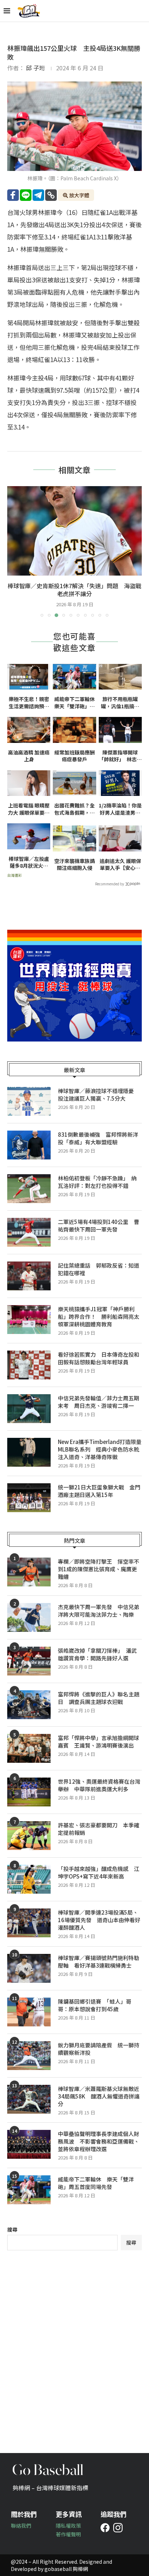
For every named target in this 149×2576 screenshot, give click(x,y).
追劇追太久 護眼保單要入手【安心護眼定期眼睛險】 (120, 865)
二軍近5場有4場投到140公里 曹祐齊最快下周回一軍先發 (99, 1225)
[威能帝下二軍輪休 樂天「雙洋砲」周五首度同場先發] (29, 2190)
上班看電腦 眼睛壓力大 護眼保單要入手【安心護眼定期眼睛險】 (29, 809)
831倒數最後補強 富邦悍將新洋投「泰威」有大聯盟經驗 (98, 1138)
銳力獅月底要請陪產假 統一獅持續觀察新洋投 (99, 2049)
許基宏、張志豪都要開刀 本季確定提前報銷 (99, 1829)
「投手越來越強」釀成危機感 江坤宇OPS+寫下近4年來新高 (99, 1872)
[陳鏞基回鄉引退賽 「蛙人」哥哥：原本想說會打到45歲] (29, 2012)
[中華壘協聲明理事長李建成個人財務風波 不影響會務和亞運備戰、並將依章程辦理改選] (29, 2144)
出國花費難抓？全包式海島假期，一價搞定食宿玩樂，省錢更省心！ (74, 809)
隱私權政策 (68, 2526)
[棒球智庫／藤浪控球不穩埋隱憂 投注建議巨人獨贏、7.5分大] (29, 1101)
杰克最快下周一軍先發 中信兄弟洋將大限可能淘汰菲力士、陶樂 (99, 1611)
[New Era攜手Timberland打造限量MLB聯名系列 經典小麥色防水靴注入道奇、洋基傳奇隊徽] (29, 1452)
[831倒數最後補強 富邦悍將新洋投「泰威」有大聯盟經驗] (29, 1145)
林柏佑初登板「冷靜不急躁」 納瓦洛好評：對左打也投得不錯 (97, 1182)
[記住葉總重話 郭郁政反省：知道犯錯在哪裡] (29, 1276)
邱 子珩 (35, 68)
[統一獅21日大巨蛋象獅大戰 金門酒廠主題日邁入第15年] (29, 1498)
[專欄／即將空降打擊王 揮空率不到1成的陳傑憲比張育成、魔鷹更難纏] (29, 1572)
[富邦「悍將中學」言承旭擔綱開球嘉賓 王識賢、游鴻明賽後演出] (29, 1748)
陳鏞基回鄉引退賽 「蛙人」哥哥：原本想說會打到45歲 (95, 2005)
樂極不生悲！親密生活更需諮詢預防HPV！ (29, 703)
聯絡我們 (21, 2526)
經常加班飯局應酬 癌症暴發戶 (74, 756)
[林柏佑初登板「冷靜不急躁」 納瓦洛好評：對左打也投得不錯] (29, 1189)
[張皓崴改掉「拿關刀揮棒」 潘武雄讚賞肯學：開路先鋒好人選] (29, 1661)
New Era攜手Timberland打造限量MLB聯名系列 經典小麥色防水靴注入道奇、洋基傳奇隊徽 (100, 1449)
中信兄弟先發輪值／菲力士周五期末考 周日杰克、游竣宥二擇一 (99, 1402)
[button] (13, 551)
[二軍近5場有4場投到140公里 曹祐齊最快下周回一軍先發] (29, 1232)
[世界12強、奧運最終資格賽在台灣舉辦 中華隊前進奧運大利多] (29, 1792)
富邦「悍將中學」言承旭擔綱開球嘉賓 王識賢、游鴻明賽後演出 (99, 1741)
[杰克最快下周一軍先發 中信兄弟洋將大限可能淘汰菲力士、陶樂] (29, 1617)
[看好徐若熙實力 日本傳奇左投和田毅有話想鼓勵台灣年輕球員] (29, 1365)
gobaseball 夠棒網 (66, 2569)
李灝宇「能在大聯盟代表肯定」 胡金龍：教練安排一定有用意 (74, 590)
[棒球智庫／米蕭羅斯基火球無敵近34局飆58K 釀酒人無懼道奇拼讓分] (29, 2099)
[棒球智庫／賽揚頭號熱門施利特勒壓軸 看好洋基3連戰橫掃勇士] (29, 1968)
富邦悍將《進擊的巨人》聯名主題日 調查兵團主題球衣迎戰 (99, 1698)
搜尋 (12, 2229)
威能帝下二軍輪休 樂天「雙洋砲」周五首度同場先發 (75, 703)
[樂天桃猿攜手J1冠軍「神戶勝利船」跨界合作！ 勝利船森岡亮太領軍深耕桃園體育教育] (29, 1320)
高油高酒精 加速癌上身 (29, 756)
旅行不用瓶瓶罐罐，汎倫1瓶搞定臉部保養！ (120, 703)
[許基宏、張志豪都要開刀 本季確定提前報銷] (29, 1836)
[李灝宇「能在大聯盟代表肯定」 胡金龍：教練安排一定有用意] (74, 531)
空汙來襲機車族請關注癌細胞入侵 (74, 865)
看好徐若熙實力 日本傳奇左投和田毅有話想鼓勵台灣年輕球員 (99, 1358)
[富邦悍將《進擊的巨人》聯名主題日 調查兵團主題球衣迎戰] (29, 1705)
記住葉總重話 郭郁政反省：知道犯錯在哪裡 (99, 1269)
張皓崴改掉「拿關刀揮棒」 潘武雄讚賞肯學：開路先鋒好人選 (97, 1654)
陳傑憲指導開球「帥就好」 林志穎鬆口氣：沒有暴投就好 (120, 756)
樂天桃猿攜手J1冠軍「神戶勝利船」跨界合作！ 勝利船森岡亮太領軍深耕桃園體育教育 (99, 1316)
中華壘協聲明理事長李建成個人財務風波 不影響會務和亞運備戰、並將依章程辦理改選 (99, 2141)
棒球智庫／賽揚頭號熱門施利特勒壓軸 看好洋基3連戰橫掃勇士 (99, 1961)
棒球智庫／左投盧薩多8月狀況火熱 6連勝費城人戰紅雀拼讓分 (29, 862)
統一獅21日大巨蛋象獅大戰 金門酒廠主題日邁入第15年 (99, 1491)
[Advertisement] (74, 2346)
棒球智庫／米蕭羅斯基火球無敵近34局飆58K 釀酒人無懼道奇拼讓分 (99, 2096)
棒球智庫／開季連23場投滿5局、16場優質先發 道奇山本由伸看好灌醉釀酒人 (99, 1920)
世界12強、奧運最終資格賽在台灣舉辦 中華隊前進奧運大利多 (99, 1785)
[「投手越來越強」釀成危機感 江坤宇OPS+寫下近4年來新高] (29, 1879)
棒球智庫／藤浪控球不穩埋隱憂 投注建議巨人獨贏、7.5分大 (99, 1095)
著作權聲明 (68, 2534)
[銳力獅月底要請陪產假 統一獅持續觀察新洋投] (29, 2056)
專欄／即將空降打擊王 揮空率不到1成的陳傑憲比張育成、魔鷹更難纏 (99, 1569)
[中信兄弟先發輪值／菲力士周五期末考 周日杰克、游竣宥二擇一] (29, 1409)
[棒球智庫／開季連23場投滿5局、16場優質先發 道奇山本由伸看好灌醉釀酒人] (29, 1923)
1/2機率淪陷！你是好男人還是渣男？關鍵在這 (120, 809)
